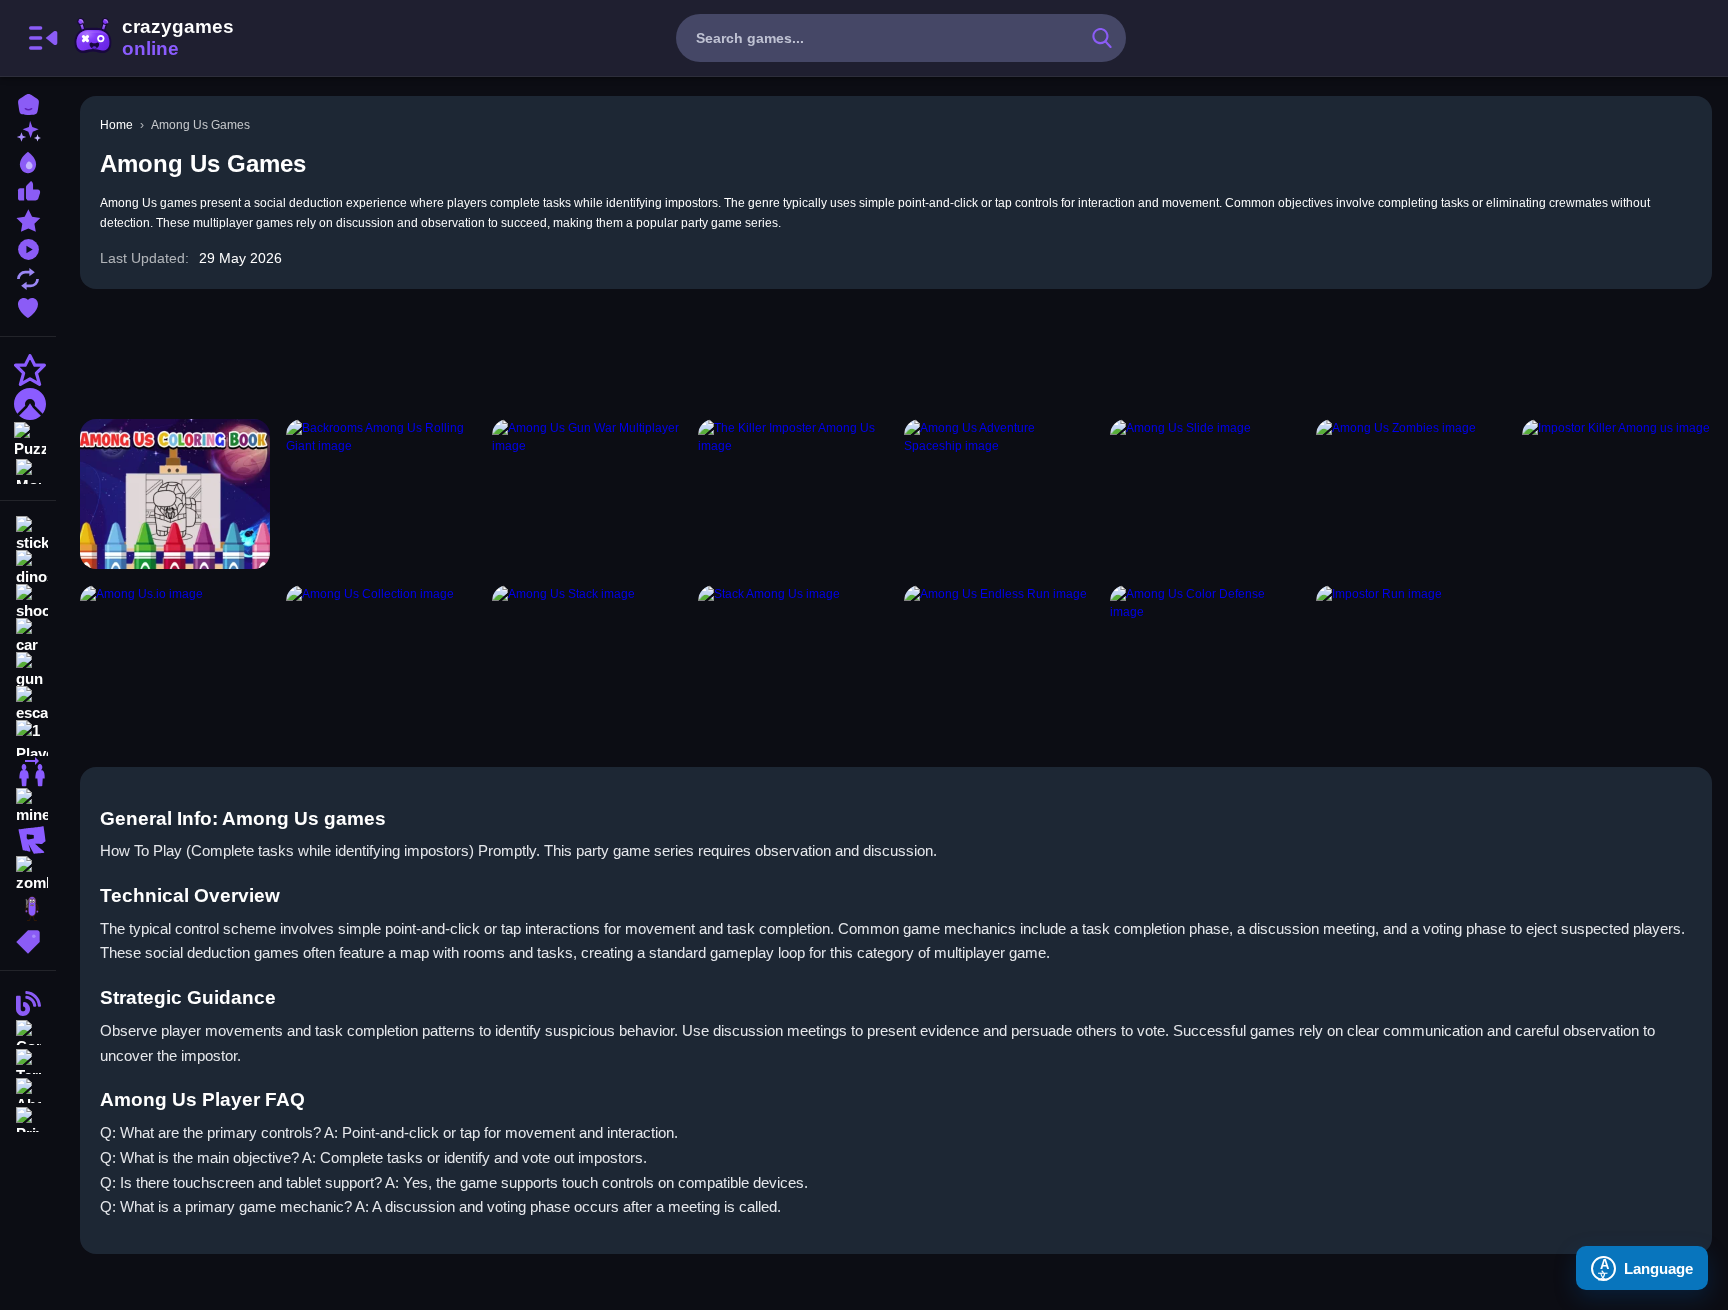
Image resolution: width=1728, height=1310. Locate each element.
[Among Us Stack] (587, 660)
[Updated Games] (28, 276)
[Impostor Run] (1411, 660)
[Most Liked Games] (28, 189)
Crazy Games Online (153, 38)
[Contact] (28, 1030)
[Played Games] (28, 247)
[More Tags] (28, 939)
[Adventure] (28, 404)
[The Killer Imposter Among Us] (793, 494)
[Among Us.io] (175, 660)
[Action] (28, 370)
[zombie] (28, 874)
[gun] (28, 670)
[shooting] (28, 602)
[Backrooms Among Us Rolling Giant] (381, 494)
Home (116, 125)
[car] (28, 636)
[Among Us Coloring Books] (175, 494)
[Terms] (28, 1059)
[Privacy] (28, 1117)
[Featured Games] (28, 218)
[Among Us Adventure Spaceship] (999, 494)
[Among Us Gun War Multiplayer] (587, 494)
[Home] (28, 102)
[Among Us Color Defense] (1205, 660)
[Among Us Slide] (1205, 494)
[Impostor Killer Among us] (1617, 494)
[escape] (28, 704)
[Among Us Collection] (381, 660)
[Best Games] (28, 160)
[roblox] (28, 840)
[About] (28, 1088)
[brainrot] (28, 908)
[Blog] (28, 1001)
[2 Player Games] (28, 772)
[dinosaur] (28, 568)
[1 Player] (28, 738)
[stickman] (28, 534)
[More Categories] (28, 469)
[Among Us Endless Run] (999, 660)
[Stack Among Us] (793, 660)
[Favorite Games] (28, 305)
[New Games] (28, 131)
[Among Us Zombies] (1411, 494)
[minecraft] (28, 806)
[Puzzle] (28, 438)
